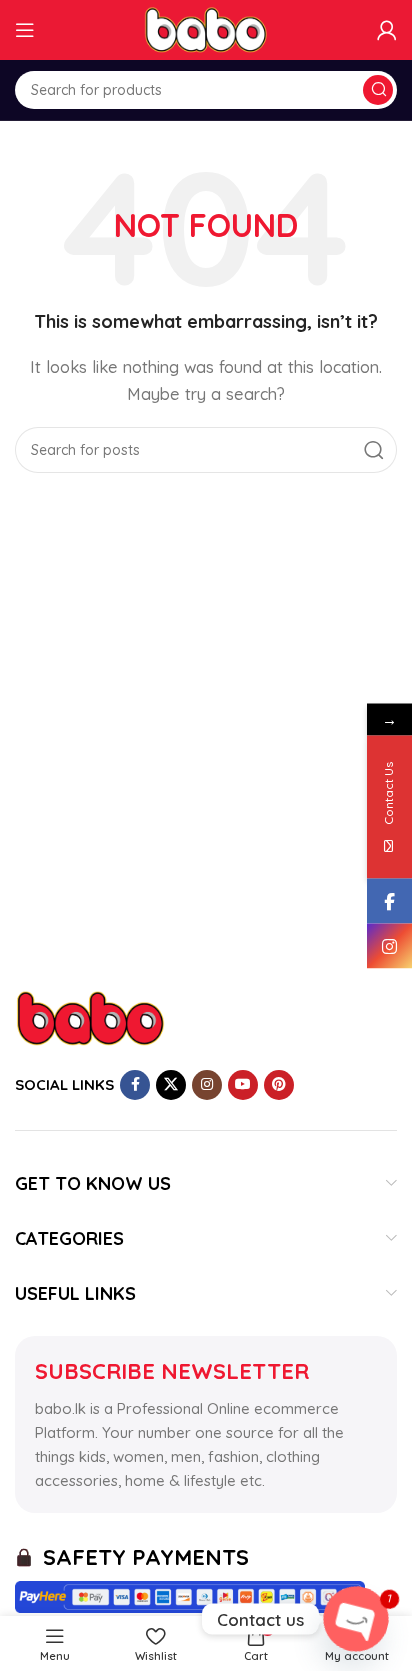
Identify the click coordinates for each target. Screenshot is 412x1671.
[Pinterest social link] (279, 1085)
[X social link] (171, 1085)
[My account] (387, 30)
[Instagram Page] (389, 945)
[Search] (378, 90)
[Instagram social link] (207, 1085)
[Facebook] (389, 900)
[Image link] (90, 1016)
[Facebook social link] (135, 1085)
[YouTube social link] (243, 1085)
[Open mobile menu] (25, 30)
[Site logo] (206, 28)
